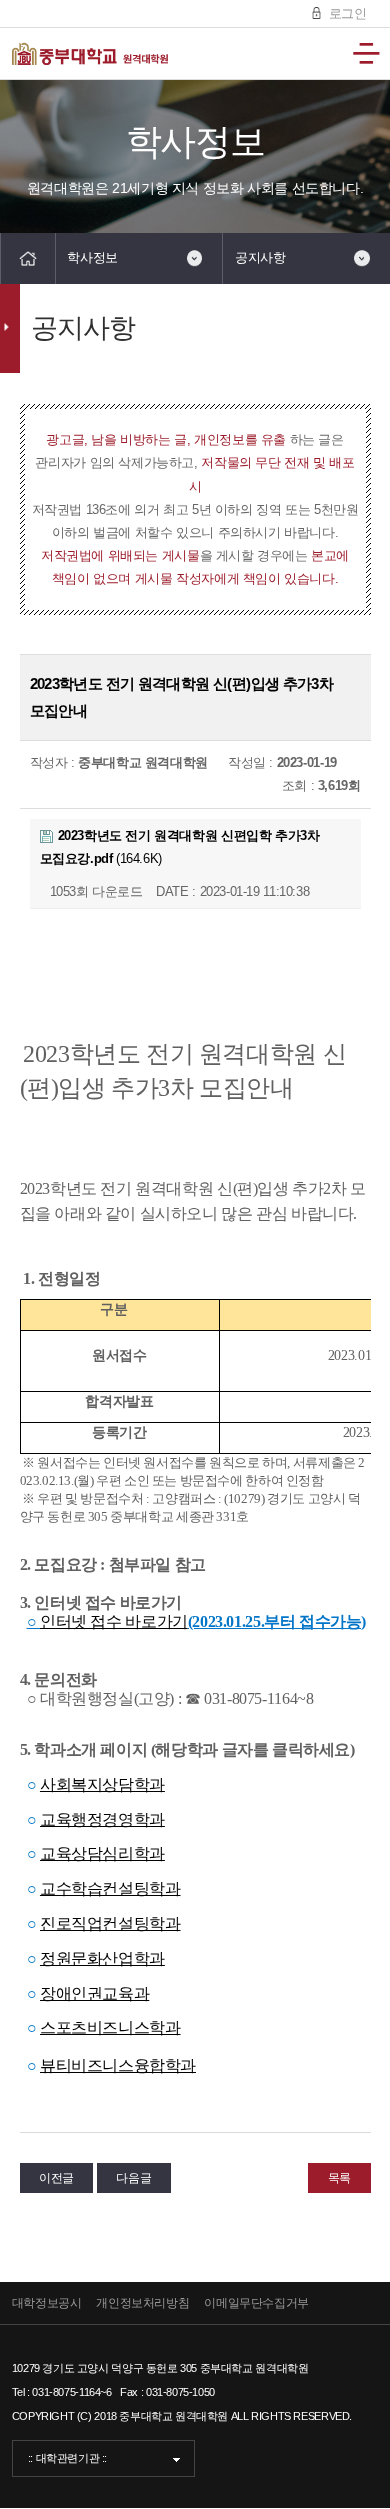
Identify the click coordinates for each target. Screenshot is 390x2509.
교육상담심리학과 (102, 1853)
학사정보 (92, 257)
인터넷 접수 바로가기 (114, 1621)
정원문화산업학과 (102, 1958)
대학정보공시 (47, 2303)
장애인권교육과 (94, 1993)
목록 (339, 2178)
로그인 (345, 13)
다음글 (133, 2178)
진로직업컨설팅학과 (110, 1923)
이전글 (56, 2178)
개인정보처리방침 (142, 2303)
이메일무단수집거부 (256, 2303)
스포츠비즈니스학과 (110, 2027)
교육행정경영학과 (102, 1819)
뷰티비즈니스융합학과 (118, 2065)
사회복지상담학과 (102, 1784)
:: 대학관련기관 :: (67, 2458)
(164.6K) (180, 847)
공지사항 (260, 257)
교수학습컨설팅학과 (110, 1888)
